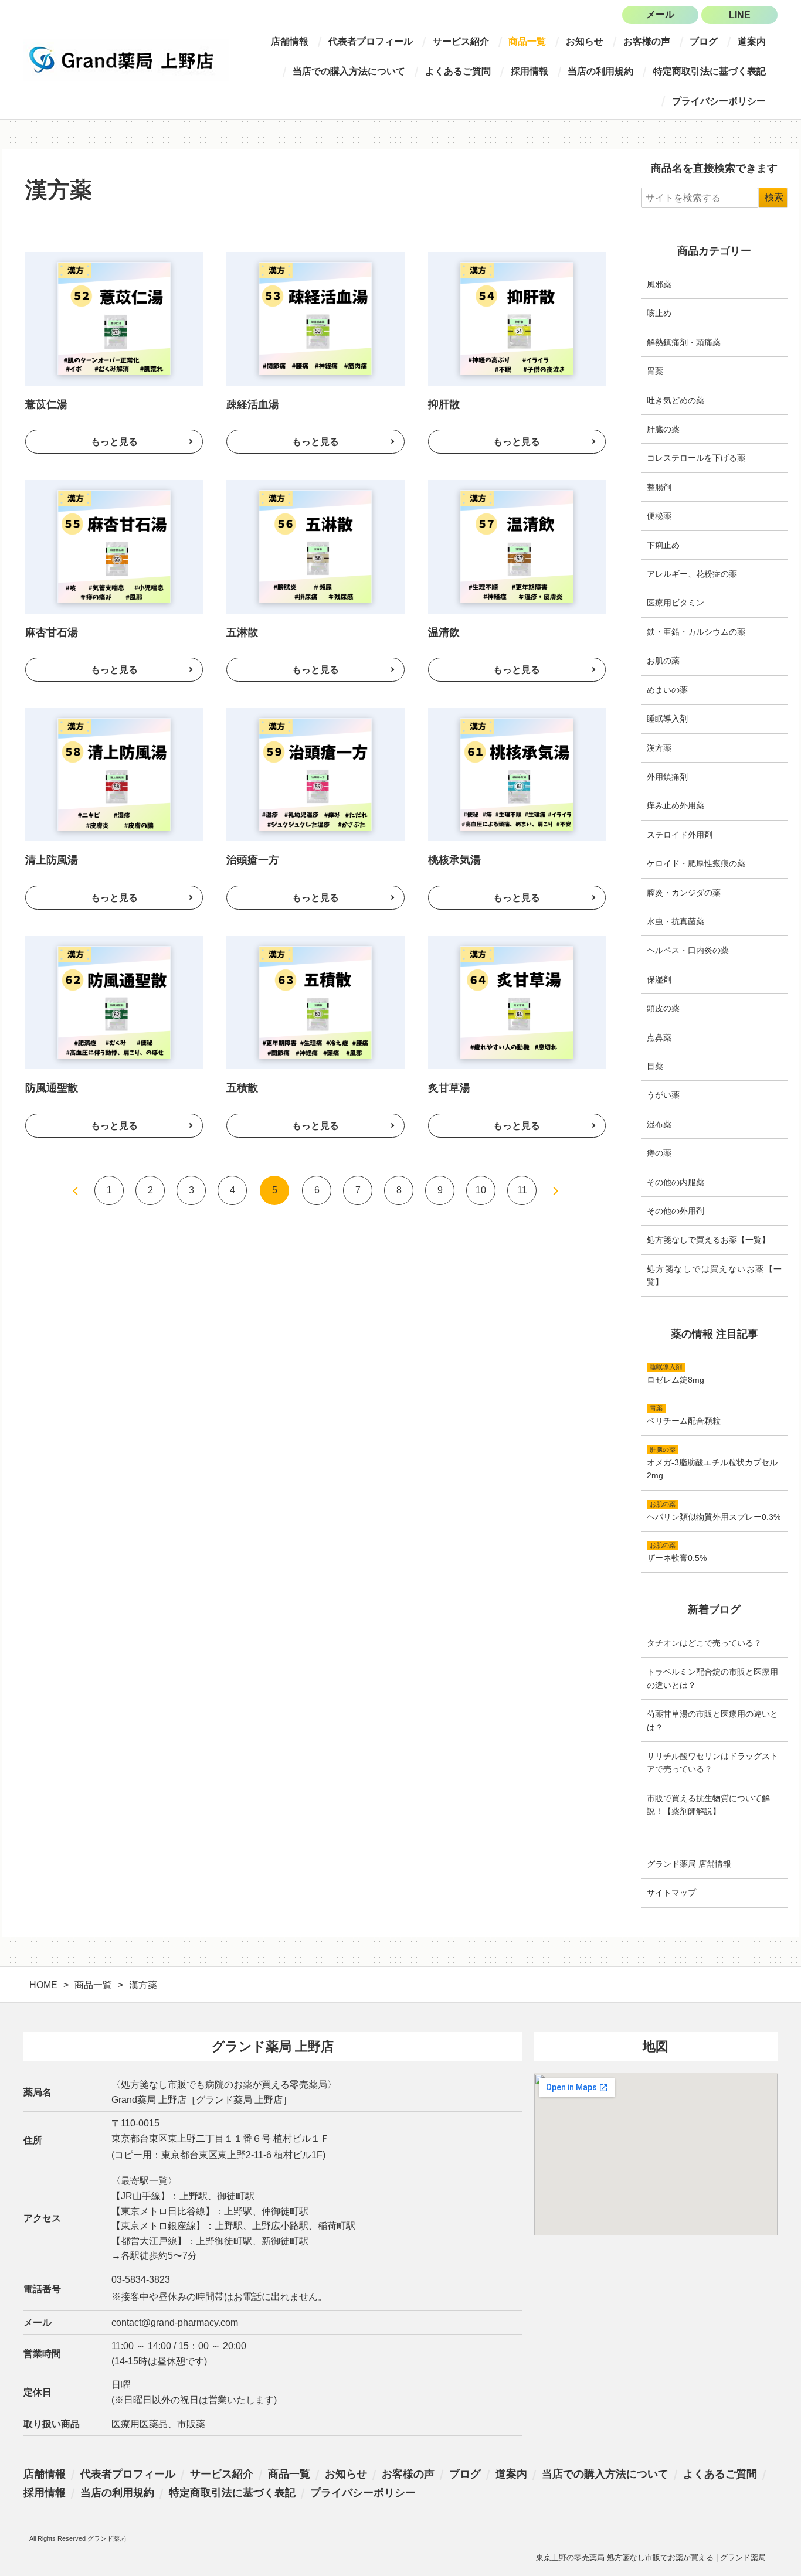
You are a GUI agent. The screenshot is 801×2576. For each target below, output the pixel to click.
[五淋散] (315, 670)
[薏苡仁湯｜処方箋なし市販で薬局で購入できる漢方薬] (114, 319)
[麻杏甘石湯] (114, 670)
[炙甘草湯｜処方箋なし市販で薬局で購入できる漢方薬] (517, 1003)
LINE (740, 15)
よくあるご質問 (458, 71)
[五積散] (315, 1126)
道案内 (752, 41)
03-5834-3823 (141, 2280)
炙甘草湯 (449, 1088)
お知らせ (585, 41)
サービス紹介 (461, 41)
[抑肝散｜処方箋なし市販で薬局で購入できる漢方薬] (517, 319)
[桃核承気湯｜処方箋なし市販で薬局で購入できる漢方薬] (517, 775)
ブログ (704, 41)
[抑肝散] (517, 442)
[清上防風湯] (114, 898)
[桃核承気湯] (517, 898)
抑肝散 (444, 404)
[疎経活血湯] (315, 442)
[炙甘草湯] (517, 1126)
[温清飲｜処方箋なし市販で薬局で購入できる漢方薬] (517, 547)
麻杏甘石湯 (52, 632)
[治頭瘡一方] (315, 898)
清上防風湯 (52, 860)
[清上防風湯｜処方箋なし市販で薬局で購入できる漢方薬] (114, 775)
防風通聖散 (52, 1088)
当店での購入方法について (349, 71)
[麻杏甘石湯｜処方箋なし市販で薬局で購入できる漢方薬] (114, 547)
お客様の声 (647, 41)
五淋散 (242, 632)
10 (481, 1190)
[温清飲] (517, 670)
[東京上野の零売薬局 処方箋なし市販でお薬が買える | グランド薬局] (126, 60)
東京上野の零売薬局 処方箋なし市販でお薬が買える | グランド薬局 (651, 2558)
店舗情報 (290, 41)
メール (660, 14)
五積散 (242, 1088)
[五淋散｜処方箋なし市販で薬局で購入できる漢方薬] (315, 547)
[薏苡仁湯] (114, 442)
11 (522, 1190)
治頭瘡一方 (253, 860)
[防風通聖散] (114, 1126)
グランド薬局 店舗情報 (689, 1864)
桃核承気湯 (454, 860)
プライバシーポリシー (719, 101)
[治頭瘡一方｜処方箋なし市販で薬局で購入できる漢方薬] (315, 775)
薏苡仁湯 (46, 404)
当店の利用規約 (600, 71)
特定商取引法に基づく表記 (710, 71)
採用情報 (530, 71)
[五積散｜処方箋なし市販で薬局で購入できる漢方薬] (315, 1003)
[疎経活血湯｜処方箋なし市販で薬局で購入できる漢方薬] (315, 319)
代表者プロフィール (371, 41)
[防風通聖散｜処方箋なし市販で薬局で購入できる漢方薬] (114, 1003)
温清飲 (444, 632)
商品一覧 (527, 41)
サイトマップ (671, 1893)
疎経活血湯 (253, 404)
